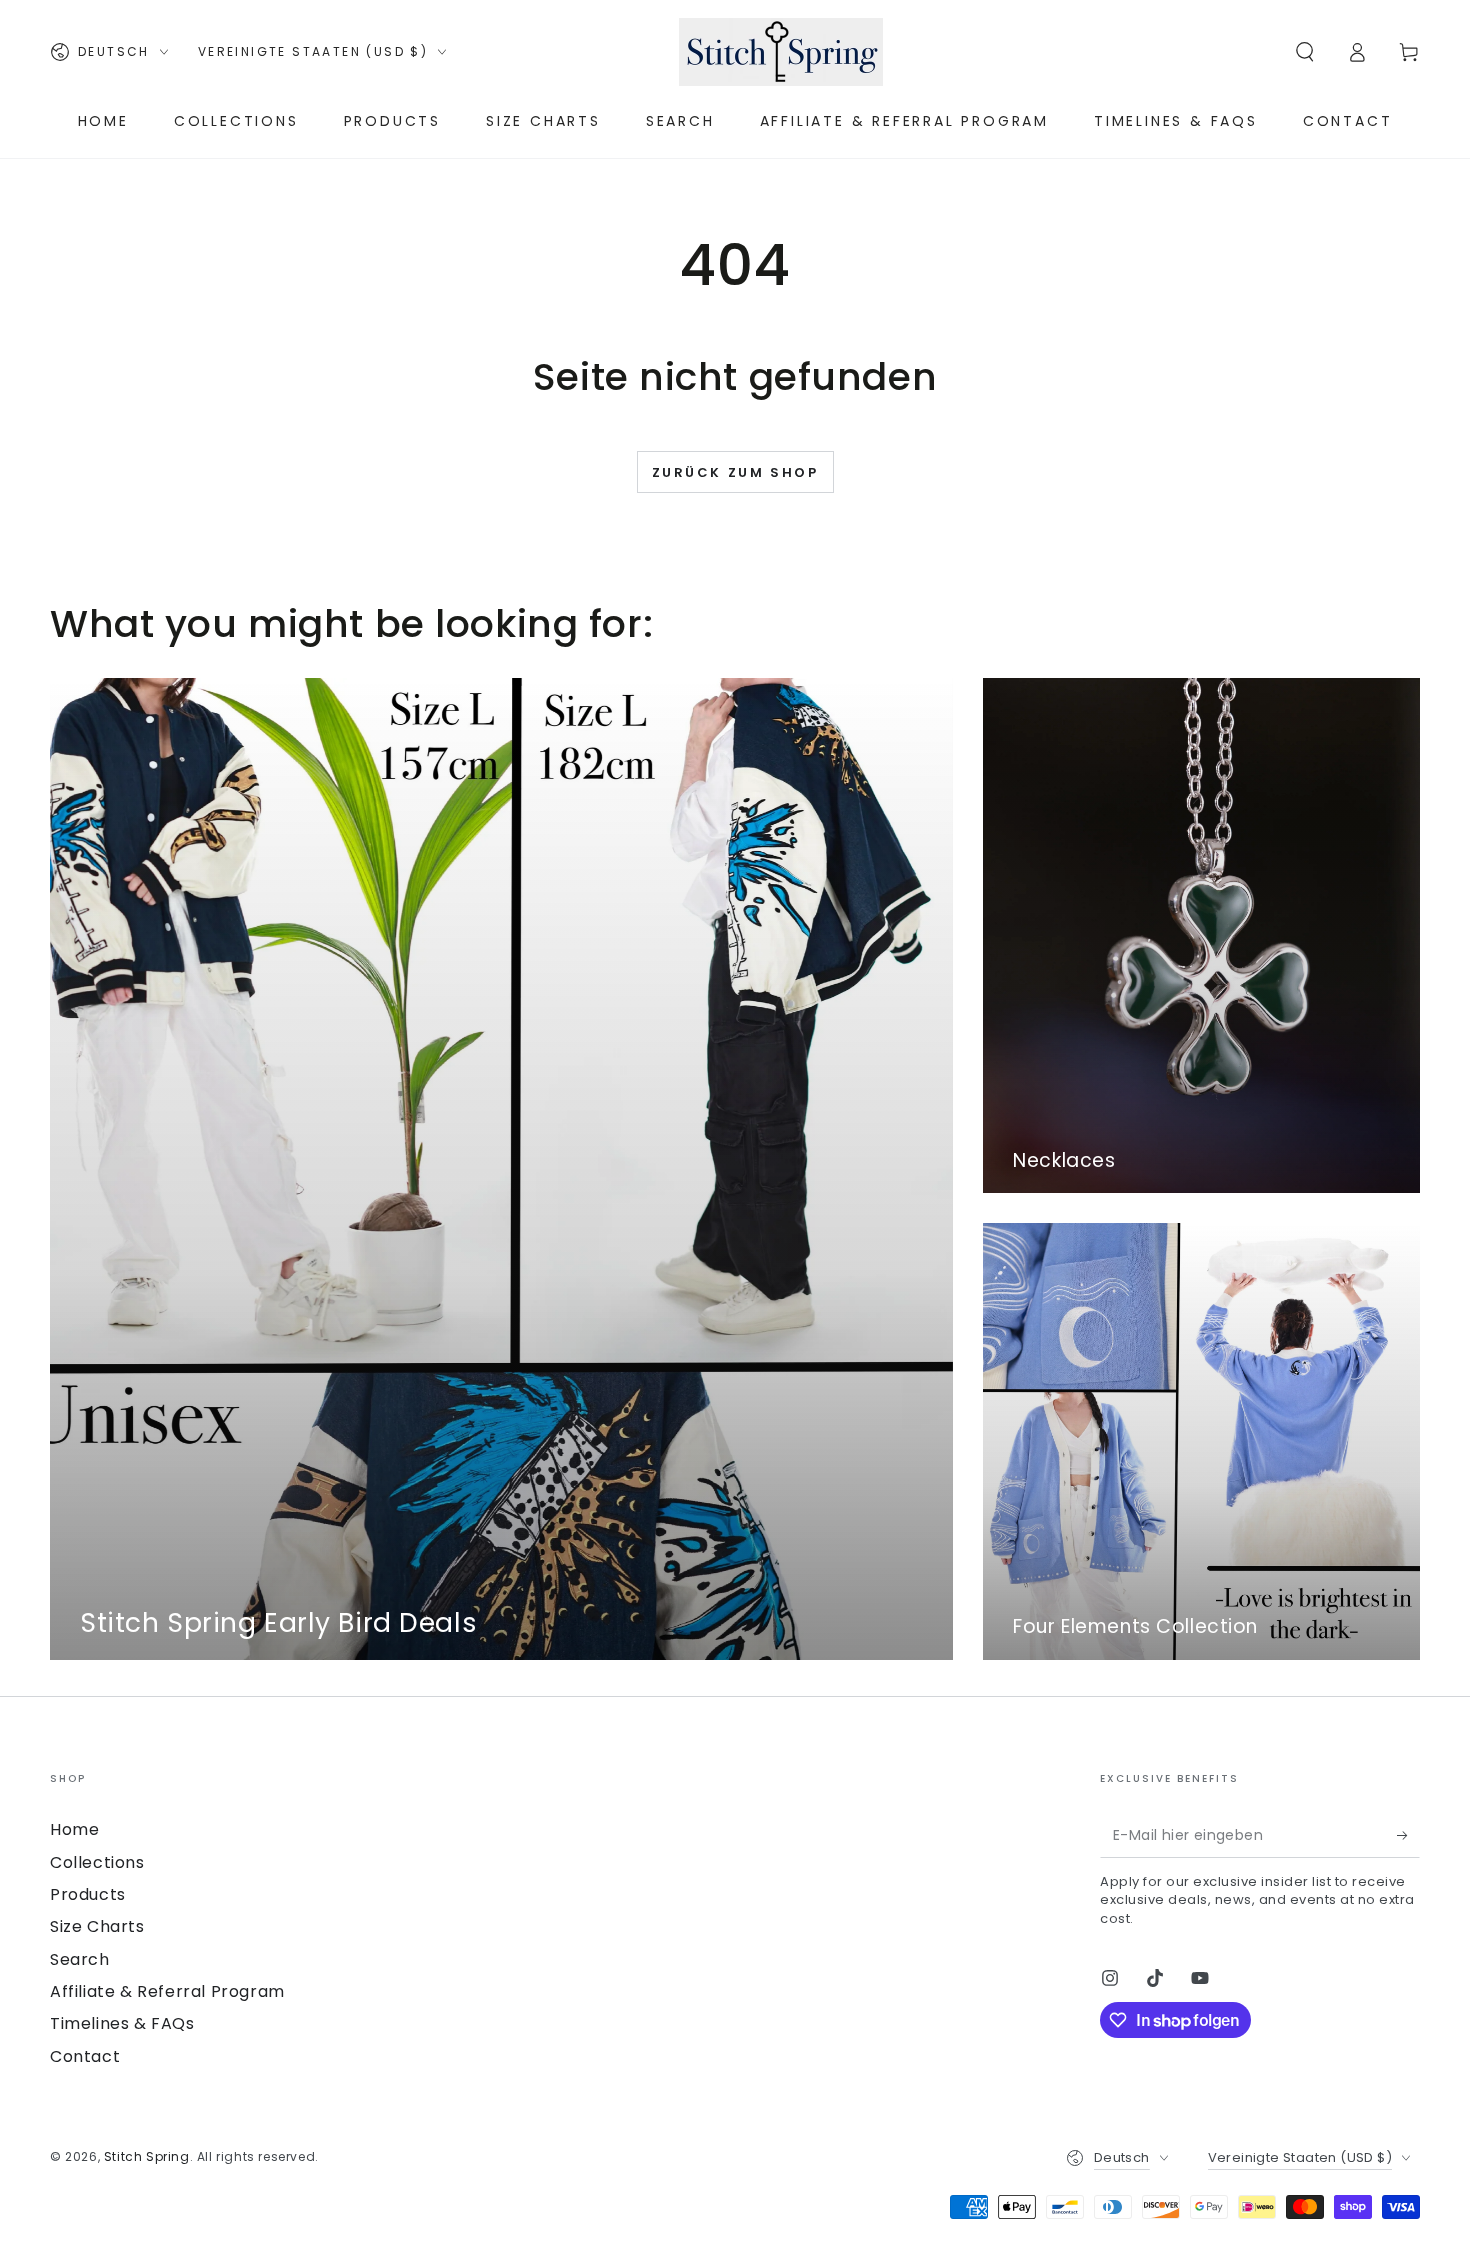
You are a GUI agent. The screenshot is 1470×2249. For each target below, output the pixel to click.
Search (80, 1959)
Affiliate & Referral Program (167, 1991)
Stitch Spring (147, 2156)
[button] (1305, 52)
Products (88, 1894)
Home (74, 1829)
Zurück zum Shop (735, 472)
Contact (85, 2056)
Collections (97, 1862)
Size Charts (97, 1926)
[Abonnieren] (1408, 1835)
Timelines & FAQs (122, 2023)
